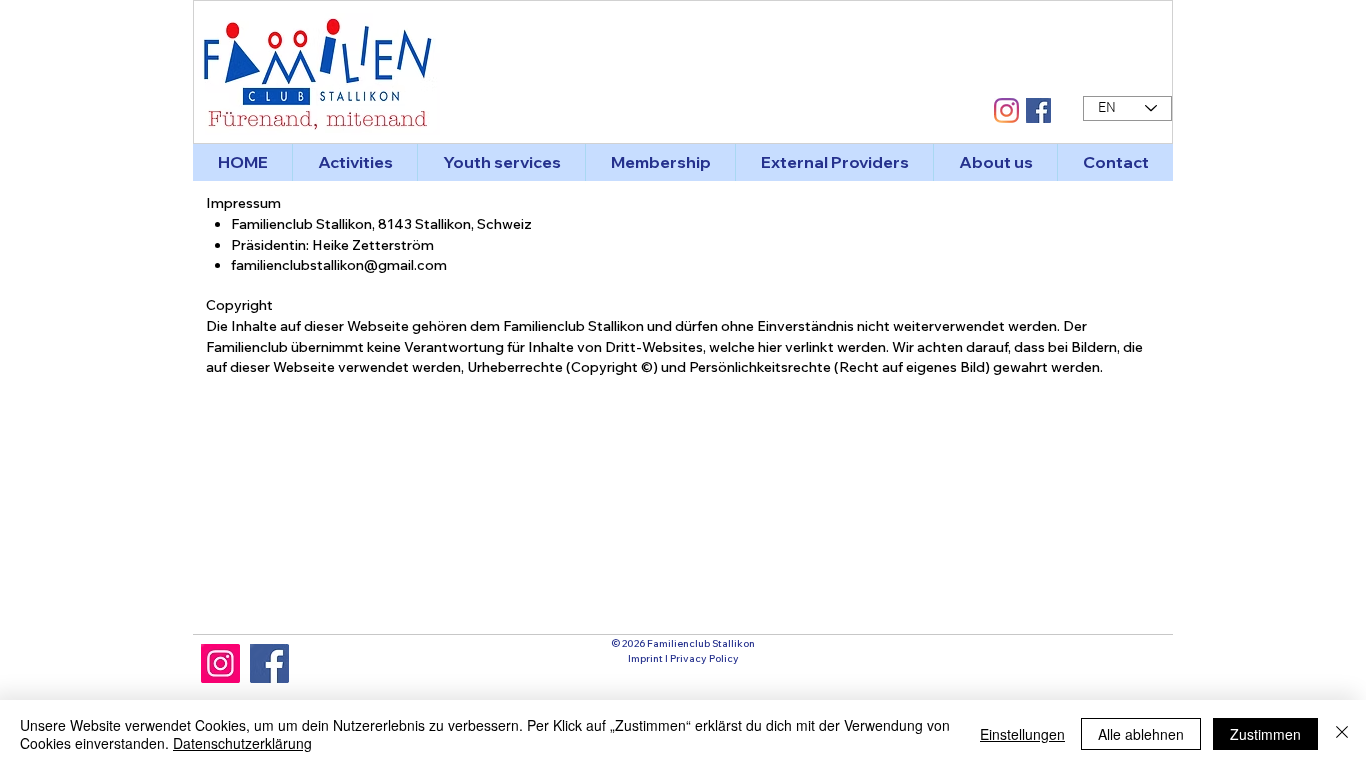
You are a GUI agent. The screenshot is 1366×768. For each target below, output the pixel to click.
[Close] (1342, 734)
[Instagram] (220, 663)
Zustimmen (1265, 734)
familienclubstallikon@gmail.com (339, 265)
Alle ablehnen (1141, 734)
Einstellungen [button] (1022, 734)
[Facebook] (269, 663)
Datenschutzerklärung (242, 743)
